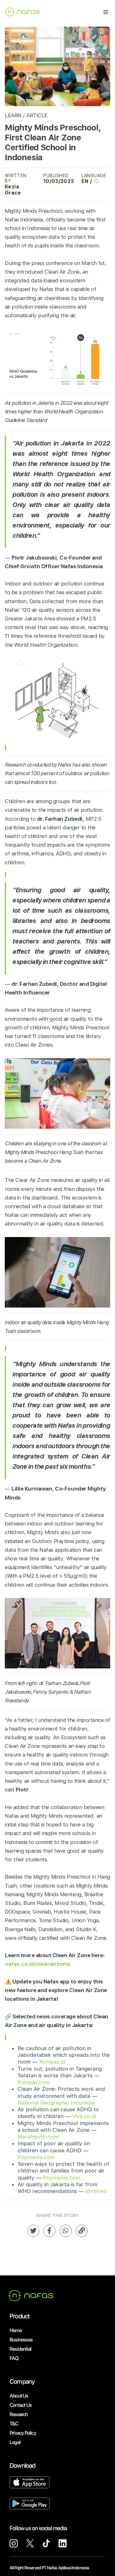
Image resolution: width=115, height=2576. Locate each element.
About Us (19, 2396)
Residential (20, 2349)
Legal (15, 2442)
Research (19, 2414)
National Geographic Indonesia (56, 2103)
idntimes (96, 2191)
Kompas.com (34, 2082)
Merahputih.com (38, 2137)
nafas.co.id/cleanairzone (37, 1964)
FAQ (14, 2358)
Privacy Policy (23, 2433)
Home (16, 2330)
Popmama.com (36, 2157)
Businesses (21, 2340)
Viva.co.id (84, 2116)
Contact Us (21, 2405)
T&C (14, 2424)
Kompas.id (52, 2062)
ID (96, 181)
